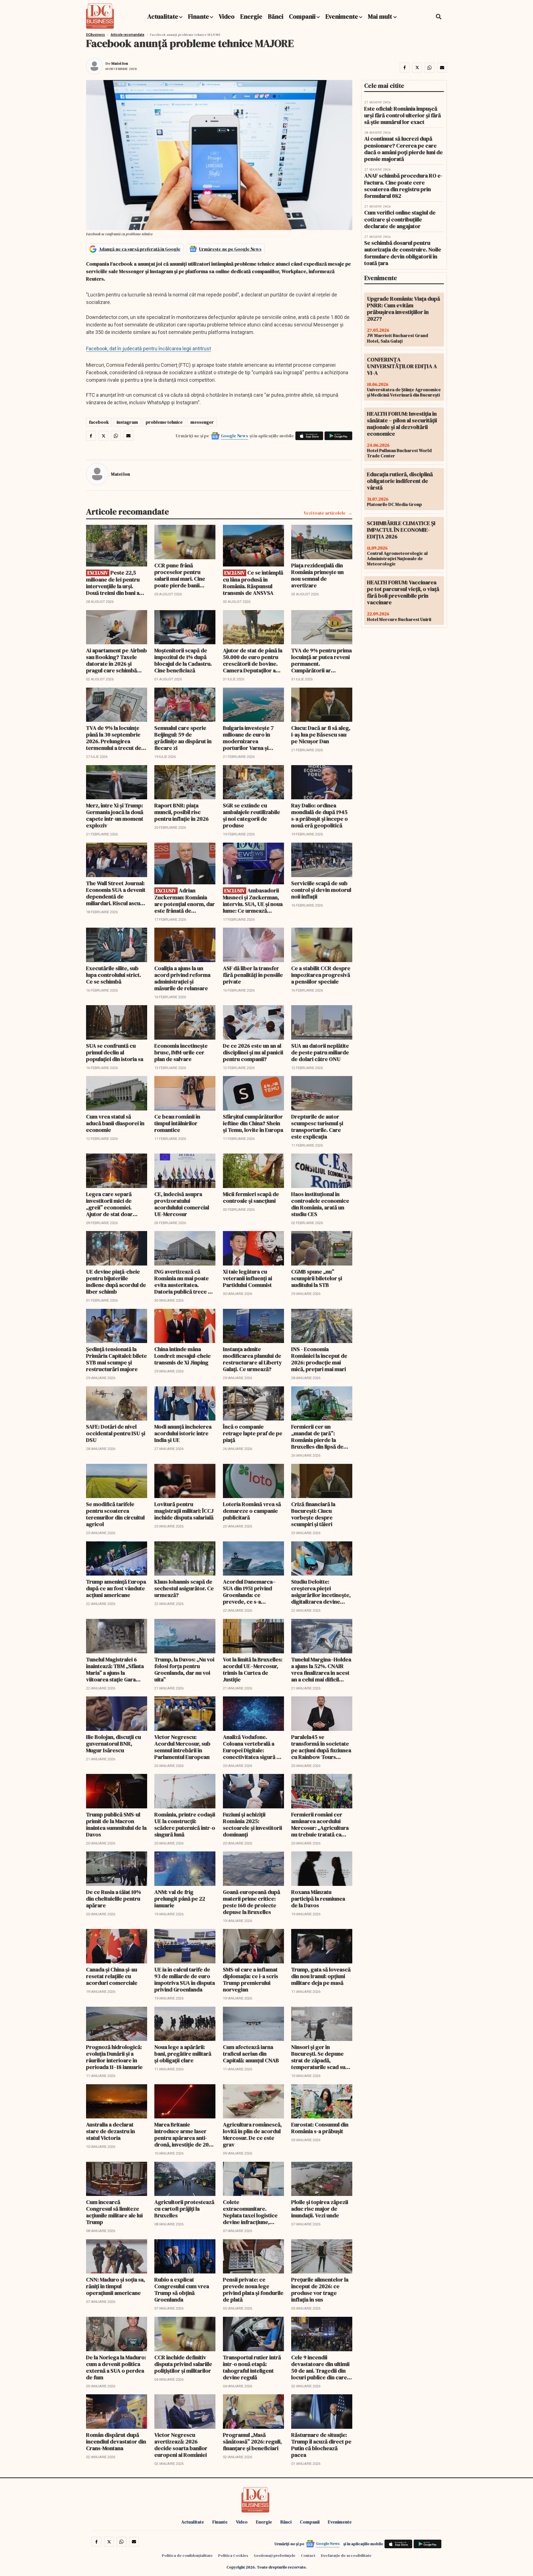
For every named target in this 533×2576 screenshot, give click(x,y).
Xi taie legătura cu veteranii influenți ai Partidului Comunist (247, 1278)
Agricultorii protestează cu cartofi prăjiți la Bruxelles (184, 2209)
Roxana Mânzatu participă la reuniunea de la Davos (318, 1899)
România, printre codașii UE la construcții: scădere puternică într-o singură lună (185, 1824)
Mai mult (381, 16)
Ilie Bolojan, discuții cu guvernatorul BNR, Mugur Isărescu (114, 1744)
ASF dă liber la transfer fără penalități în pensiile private (253, 975)
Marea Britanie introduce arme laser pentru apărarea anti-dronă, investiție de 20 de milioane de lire (182, 2135)
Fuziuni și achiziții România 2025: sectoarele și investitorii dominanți (252, 1824)
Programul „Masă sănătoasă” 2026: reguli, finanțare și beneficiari (252, 2442)
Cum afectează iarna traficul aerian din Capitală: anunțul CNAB (251, 2054)
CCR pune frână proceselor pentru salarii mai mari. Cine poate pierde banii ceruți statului (180, 575)
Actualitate (163, 16)
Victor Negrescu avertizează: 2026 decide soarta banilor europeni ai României (181, 2445)
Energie (251, 16)
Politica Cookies (233, 2555)
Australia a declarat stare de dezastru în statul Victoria (110, 2131)
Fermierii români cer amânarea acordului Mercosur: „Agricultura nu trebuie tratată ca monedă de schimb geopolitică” (320, 1824)
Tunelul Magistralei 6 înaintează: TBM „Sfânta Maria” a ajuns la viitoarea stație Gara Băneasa (115, 1669)
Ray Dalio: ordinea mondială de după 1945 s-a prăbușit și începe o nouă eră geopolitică (320, 815)
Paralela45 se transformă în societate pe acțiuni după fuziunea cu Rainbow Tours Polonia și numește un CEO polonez (321, 1747)
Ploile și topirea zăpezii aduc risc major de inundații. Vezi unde (320, 2209)
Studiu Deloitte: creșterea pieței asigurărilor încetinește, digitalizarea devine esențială (321, 1592)
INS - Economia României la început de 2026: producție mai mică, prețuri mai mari (319, 1359)
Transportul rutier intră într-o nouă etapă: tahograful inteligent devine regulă (252, 2367)
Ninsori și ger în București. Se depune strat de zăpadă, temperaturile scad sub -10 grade (320, 2057)
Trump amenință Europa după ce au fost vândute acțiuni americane (116, 1588)
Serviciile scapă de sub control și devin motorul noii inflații (321, 890)
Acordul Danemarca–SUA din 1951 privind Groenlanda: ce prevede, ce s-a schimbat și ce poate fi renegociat (250, 1592)
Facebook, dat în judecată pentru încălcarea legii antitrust (149, 349)
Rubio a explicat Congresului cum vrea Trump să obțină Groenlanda (182, 2290)
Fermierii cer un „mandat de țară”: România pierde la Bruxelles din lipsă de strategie (317, 1437)
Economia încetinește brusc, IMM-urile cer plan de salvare (181, 1052)
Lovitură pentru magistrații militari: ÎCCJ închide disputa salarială (184, 1511)
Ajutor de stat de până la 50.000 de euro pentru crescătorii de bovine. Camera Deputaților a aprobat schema (253, 660)
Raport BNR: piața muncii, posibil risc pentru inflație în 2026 (182, 812)
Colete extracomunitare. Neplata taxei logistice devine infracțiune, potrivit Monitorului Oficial (250, 2212)
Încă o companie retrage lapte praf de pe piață (253, 1433)
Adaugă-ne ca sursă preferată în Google (140, 249)
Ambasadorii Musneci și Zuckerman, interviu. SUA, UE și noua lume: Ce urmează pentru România (253, 901)
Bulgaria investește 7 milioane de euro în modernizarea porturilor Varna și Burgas (248, 738)
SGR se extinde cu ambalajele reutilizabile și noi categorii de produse (252, 815)
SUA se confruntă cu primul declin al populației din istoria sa (115, 1052)
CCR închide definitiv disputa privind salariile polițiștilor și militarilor (183, 2364)
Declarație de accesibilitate (346, 2555)
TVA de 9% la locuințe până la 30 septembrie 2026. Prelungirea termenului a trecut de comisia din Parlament (114, 738)
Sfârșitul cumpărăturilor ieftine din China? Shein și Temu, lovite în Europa (253, 1123)
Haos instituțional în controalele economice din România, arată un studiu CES (320, 1204)
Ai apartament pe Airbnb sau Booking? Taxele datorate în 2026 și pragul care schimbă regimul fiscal (116, 660)
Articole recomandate (127, 35)
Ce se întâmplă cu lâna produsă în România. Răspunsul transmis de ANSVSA (253, 583)
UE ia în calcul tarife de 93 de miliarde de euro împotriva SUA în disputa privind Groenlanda (185, 1980)
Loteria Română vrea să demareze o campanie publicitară (252, 1511)
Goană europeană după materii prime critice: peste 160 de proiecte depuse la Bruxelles (252, 1902)
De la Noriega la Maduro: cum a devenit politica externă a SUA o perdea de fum (116, 2367)
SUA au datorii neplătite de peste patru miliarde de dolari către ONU (320, 1052)
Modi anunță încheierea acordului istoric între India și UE (183, 1433)
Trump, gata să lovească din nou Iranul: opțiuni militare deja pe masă (321, 1976)
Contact (308, 2555)
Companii (302, 16)
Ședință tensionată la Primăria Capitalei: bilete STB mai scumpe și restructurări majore (116, 1359)
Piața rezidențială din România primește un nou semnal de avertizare (317, 575)
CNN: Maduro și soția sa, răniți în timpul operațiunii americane (115, 2286)
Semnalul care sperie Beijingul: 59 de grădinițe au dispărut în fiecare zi (183, 738)
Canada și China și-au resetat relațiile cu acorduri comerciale (112, 1976)
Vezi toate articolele (325, 513)
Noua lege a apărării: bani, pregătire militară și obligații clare (183, 2054)
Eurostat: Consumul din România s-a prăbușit (320, 2128)
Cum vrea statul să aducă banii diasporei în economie (115, 1123)
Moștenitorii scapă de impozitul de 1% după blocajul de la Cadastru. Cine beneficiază (183, 660)
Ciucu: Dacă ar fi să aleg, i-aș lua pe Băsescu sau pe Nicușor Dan (321, 735)
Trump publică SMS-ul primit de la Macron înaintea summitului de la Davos (116, 1824)
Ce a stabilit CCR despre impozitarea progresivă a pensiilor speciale (321, 975)
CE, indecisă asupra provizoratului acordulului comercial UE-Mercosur (182, 1204)
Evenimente (342, 16)
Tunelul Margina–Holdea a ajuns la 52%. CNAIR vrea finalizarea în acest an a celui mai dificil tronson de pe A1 (321, 1669)
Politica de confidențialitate (187, 2555)
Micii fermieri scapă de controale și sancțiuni (251, 1197)
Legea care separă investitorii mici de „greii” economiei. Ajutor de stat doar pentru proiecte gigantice (109, 1204)
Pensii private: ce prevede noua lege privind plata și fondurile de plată (253, 2290)
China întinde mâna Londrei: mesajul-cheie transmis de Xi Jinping (183, 1356)
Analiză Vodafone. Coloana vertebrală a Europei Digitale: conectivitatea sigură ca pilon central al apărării (253, 1747)
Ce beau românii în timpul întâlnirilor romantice (177, 1123)
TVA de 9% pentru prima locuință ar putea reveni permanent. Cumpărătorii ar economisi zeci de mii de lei (322, 660)
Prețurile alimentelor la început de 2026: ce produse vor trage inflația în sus (320, 2290)
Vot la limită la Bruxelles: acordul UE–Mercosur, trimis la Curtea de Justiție (253, 1669)
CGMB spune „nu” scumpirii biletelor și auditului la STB (317, 1278)
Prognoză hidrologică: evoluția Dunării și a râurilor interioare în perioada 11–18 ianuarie (114, 2057)
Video (227, 16)
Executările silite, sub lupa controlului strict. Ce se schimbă (114, 975)
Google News (235, 436)
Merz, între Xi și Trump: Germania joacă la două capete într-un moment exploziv (115, 815)
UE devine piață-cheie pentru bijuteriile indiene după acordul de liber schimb (116, 1282)
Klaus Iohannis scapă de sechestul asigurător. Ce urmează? (184, 1588)
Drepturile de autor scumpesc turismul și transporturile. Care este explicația (317, 1127)
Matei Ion (120, 63)
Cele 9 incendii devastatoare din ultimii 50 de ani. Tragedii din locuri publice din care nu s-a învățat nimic (320, 2367)
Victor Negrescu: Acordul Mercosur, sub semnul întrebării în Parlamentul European (182, 1747)
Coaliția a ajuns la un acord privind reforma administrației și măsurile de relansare (182, 978)
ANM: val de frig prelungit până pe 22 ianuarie (180, 1899)
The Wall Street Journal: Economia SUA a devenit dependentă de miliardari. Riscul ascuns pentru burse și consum (116, 893)
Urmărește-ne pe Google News (230, 249)
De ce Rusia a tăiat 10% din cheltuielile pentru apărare (114, 1899)
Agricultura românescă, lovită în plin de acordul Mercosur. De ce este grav (252, 2135)
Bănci (276, 16)
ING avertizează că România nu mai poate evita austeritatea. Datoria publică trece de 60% (184, 1282)
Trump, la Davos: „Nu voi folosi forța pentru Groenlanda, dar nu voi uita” (184, 1669)
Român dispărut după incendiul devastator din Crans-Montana (116, 2442)
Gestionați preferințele (275, 2555)
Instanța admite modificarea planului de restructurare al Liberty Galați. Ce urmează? (252, 1359)
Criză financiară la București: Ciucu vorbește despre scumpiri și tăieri (313, 1514)
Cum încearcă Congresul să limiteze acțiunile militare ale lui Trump (114, 2212)
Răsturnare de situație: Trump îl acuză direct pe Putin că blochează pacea (321, 2445)
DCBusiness (95, 35)
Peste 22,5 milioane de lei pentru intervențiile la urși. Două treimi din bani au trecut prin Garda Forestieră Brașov (114, 583)
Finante (198, 16)
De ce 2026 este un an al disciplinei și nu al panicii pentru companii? (253, 1052)
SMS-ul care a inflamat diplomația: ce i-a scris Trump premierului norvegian (251, 1980)
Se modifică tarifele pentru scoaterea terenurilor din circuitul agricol (115, 1514)
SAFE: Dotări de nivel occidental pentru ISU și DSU (116, 1433)
